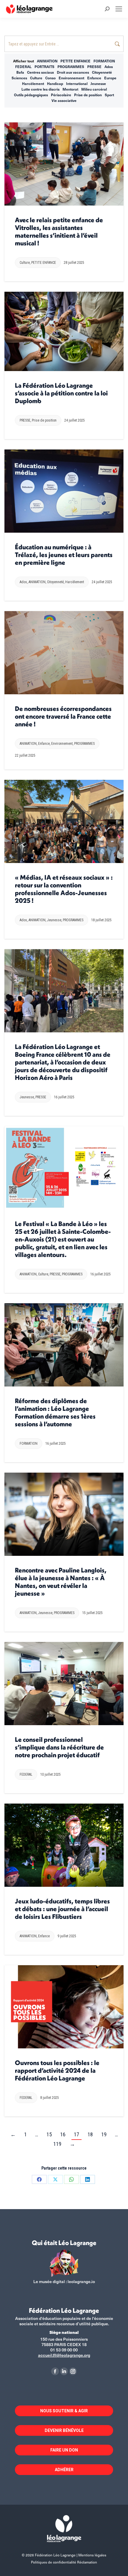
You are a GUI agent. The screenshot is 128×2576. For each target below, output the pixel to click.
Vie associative (64, 100)
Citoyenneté (102, 72)
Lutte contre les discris (40, 89)
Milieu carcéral (94, 89)
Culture (36, 78)
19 (104, 2134)
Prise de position (88, 95)
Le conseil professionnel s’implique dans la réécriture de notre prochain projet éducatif (59, 1747)
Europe (110, 78)
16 (63, 2134)
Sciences (19, 78)
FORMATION (104, 61)
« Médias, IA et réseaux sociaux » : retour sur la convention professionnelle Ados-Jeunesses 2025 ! (64, 889)
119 (57, 2144)
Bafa (20, 72)
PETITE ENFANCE (75, 61)
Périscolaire (61, 95)
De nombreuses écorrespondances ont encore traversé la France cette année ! (63, 716)
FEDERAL (23, 67)
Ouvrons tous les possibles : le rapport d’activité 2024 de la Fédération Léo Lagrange (57, 2070)
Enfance (94, 78)
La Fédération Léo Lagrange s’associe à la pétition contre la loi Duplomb (61, 393)
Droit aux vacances (73, 72)
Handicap (55, 83)
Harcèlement (33, 83)
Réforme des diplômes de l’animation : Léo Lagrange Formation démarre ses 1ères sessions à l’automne (55, 1412)
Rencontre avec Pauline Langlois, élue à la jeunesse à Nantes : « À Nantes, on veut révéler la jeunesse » (61, 1582)
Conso (50, 78)
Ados (109, 67)
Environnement (71, 78)
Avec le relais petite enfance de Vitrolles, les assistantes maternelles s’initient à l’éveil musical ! (59, 231)
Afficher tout (24, 61)
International (77, 83)
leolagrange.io (81, 2281)
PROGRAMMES (71, 67)
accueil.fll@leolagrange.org (64, 2355)
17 (77, 2134)
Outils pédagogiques (31, 95)
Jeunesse (98, 83)
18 (90, 2134)
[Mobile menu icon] (119, 9)
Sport (109, 95)
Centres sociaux (40, 72)
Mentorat (70, 89)
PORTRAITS (45, 67)
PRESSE (94, 67)
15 (49, 2134)
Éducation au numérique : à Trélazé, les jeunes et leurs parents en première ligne (64, 555)
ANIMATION (47, 61)
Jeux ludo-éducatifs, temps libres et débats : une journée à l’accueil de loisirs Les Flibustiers (62, 1909)
